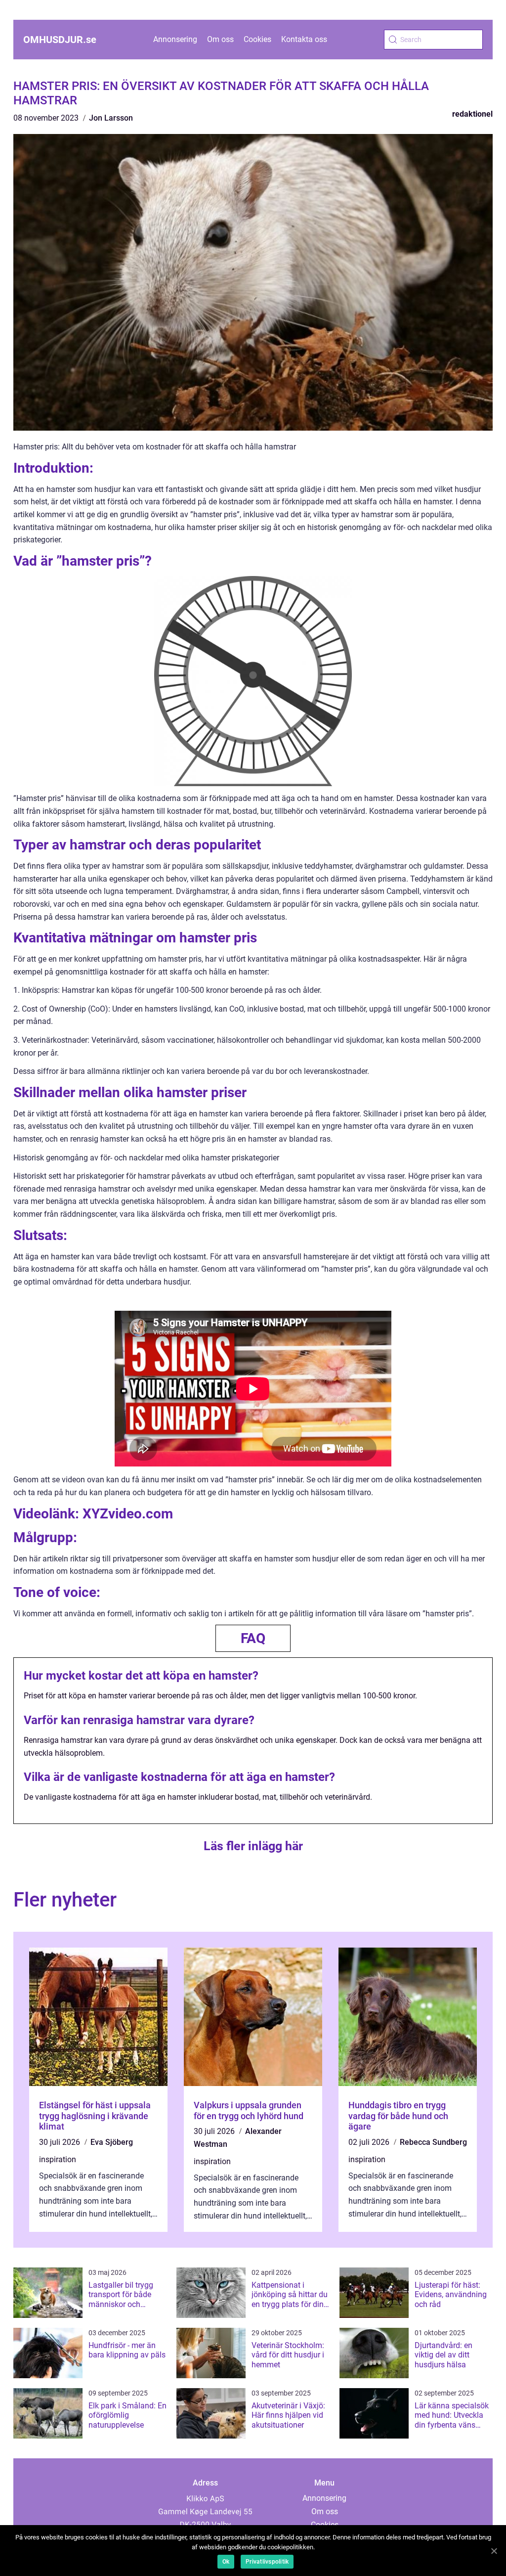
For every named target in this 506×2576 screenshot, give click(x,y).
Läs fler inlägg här (253, 1846)
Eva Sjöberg (112, 2142)
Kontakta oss (304, 39)
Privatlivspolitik (267, 2562)
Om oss (220, 39)
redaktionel (472, 114)
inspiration (58, 2159)
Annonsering (175, 39)
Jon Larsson (111, 118)
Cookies (257, 39)
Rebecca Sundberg (433, 2142)
